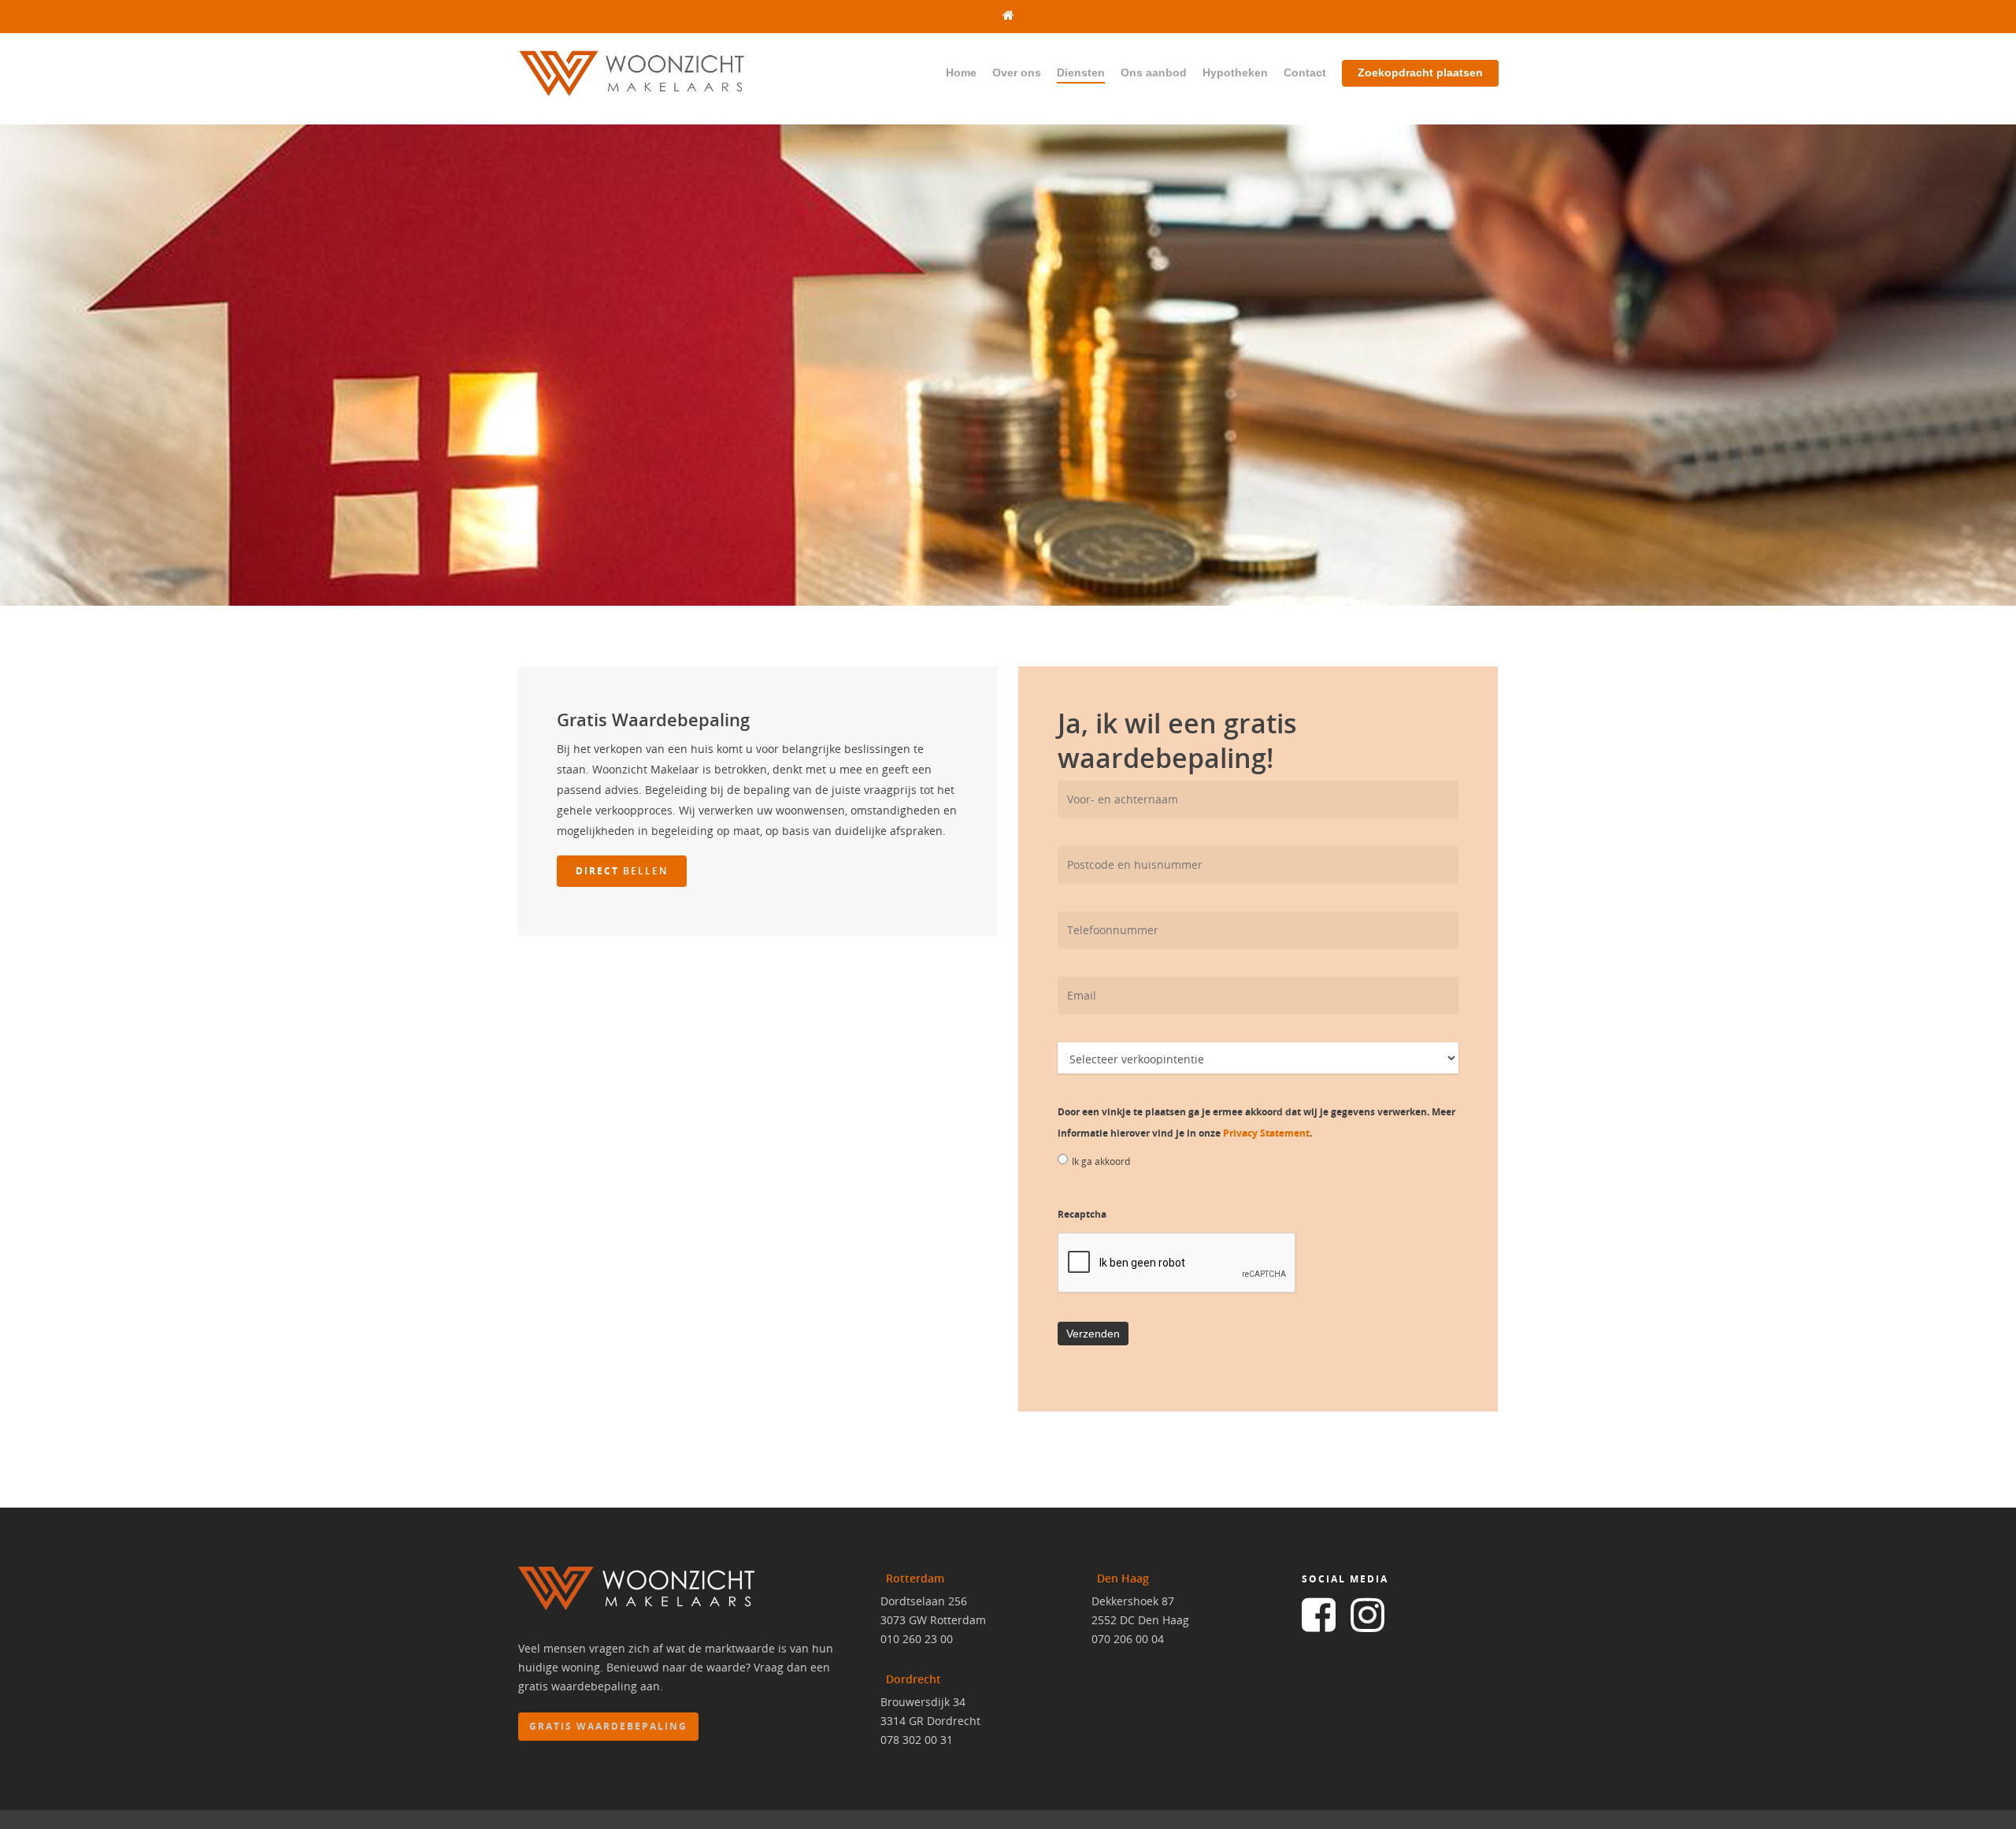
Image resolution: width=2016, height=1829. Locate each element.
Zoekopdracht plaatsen (1420, 72)
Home (961, 72)
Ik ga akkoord (1101, 1161)
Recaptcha (1082, 1214)
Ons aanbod (1154, 72)
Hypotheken (1235, 72)
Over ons (1017, 72)
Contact (1305, 72)
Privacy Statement (1266, 1133)
